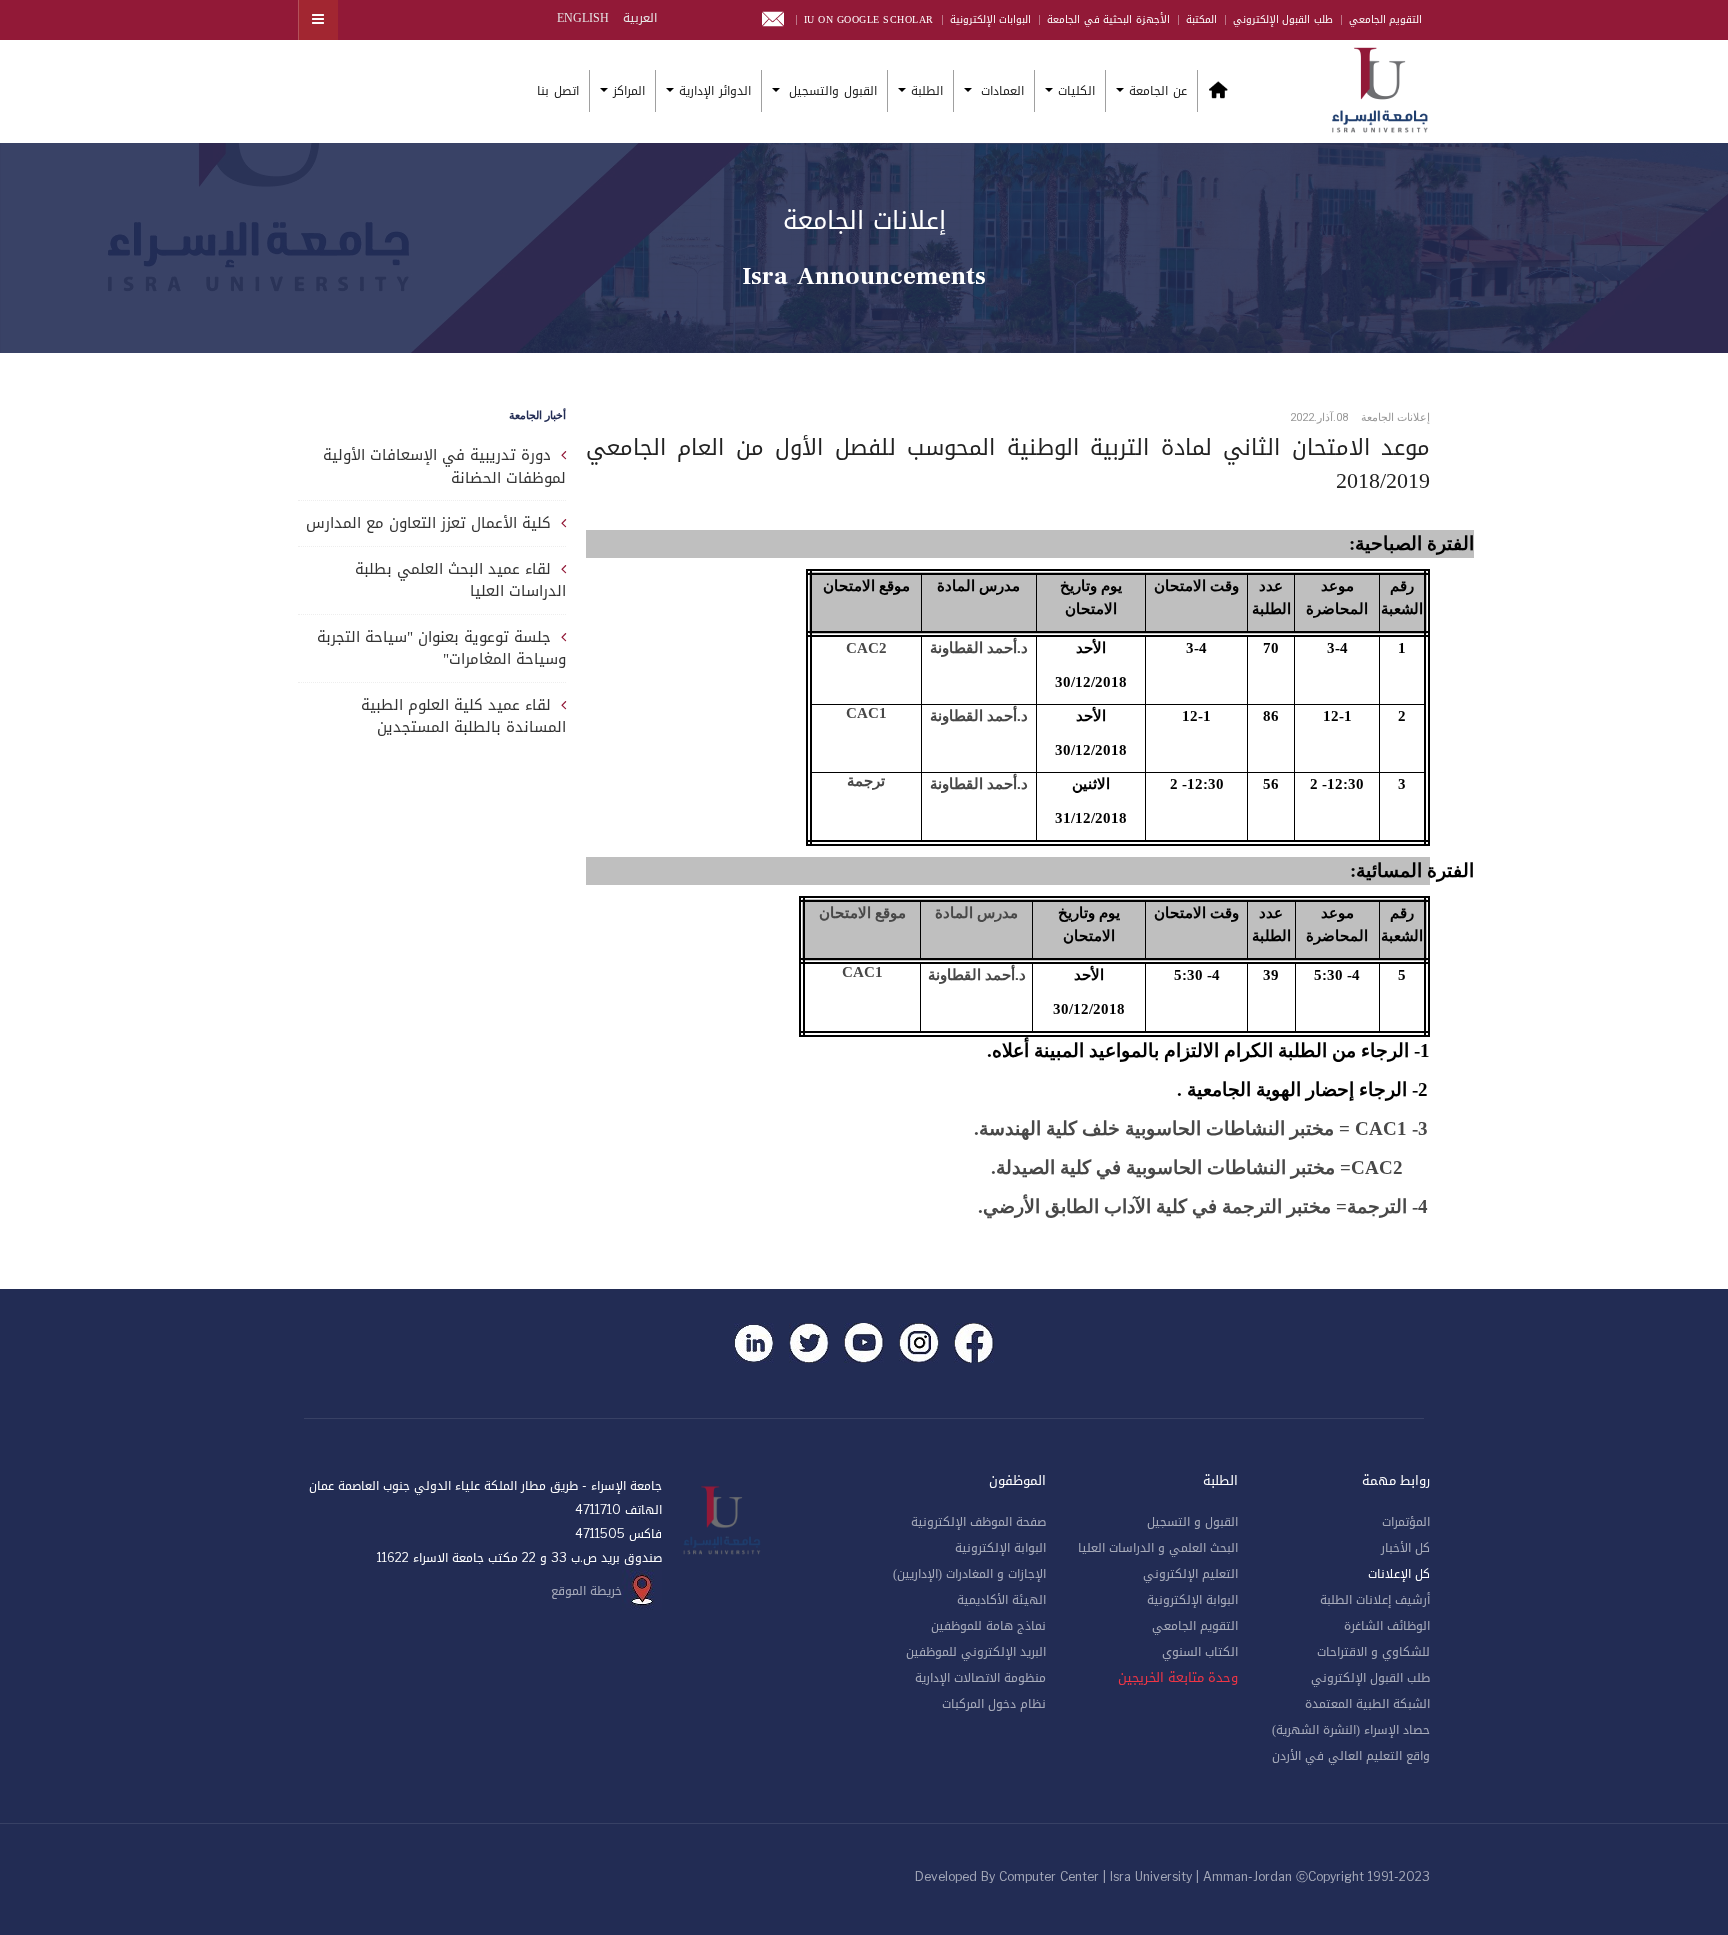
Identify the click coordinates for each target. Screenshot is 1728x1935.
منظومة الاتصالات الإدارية (980, 1678)
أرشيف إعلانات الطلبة (1375, 1600)
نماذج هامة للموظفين (988, 1626)
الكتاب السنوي (1200, 1652)
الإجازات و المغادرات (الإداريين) (969, 1574)
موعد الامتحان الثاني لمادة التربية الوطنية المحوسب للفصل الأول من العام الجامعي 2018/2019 (1008, 464)
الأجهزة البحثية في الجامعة (1108, 19)
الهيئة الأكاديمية (1001, 1600)
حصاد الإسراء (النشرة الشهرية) (1351, 1730)
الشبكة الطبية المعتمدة (1367, 1704)
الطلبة (927, 91)
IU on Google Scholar (869, 19)
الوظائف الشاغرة (1387, 1626)
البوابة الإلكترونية (1192, 1600)
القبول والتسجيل (831, 91)
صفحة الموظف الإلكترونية (978, 1522)
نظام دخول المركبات (994, 1704)
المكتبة (1201, 19)
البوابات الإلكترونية (991, 19)
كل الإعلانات (1399, 1574)
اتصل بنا (558, 91)
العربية (638, 18)
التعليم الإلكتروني (1190, 1574)
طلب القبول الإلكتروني (1283, 19)
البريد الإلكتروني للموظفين (976, 1652)
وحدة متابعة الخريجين (1178, 1678)
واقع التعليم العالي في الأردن (1351, 1756)
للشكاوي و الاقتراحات (1373, 1652)
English (583, 18)
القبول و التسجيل (1192, 1522)
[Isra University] (1380, 88)
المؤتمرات (1406, 1522)
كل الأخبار (1405, 1548)
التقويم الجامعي (1386, 19)
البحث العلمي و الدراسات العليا (1158, 1548)
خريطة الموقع (586, 1591)
